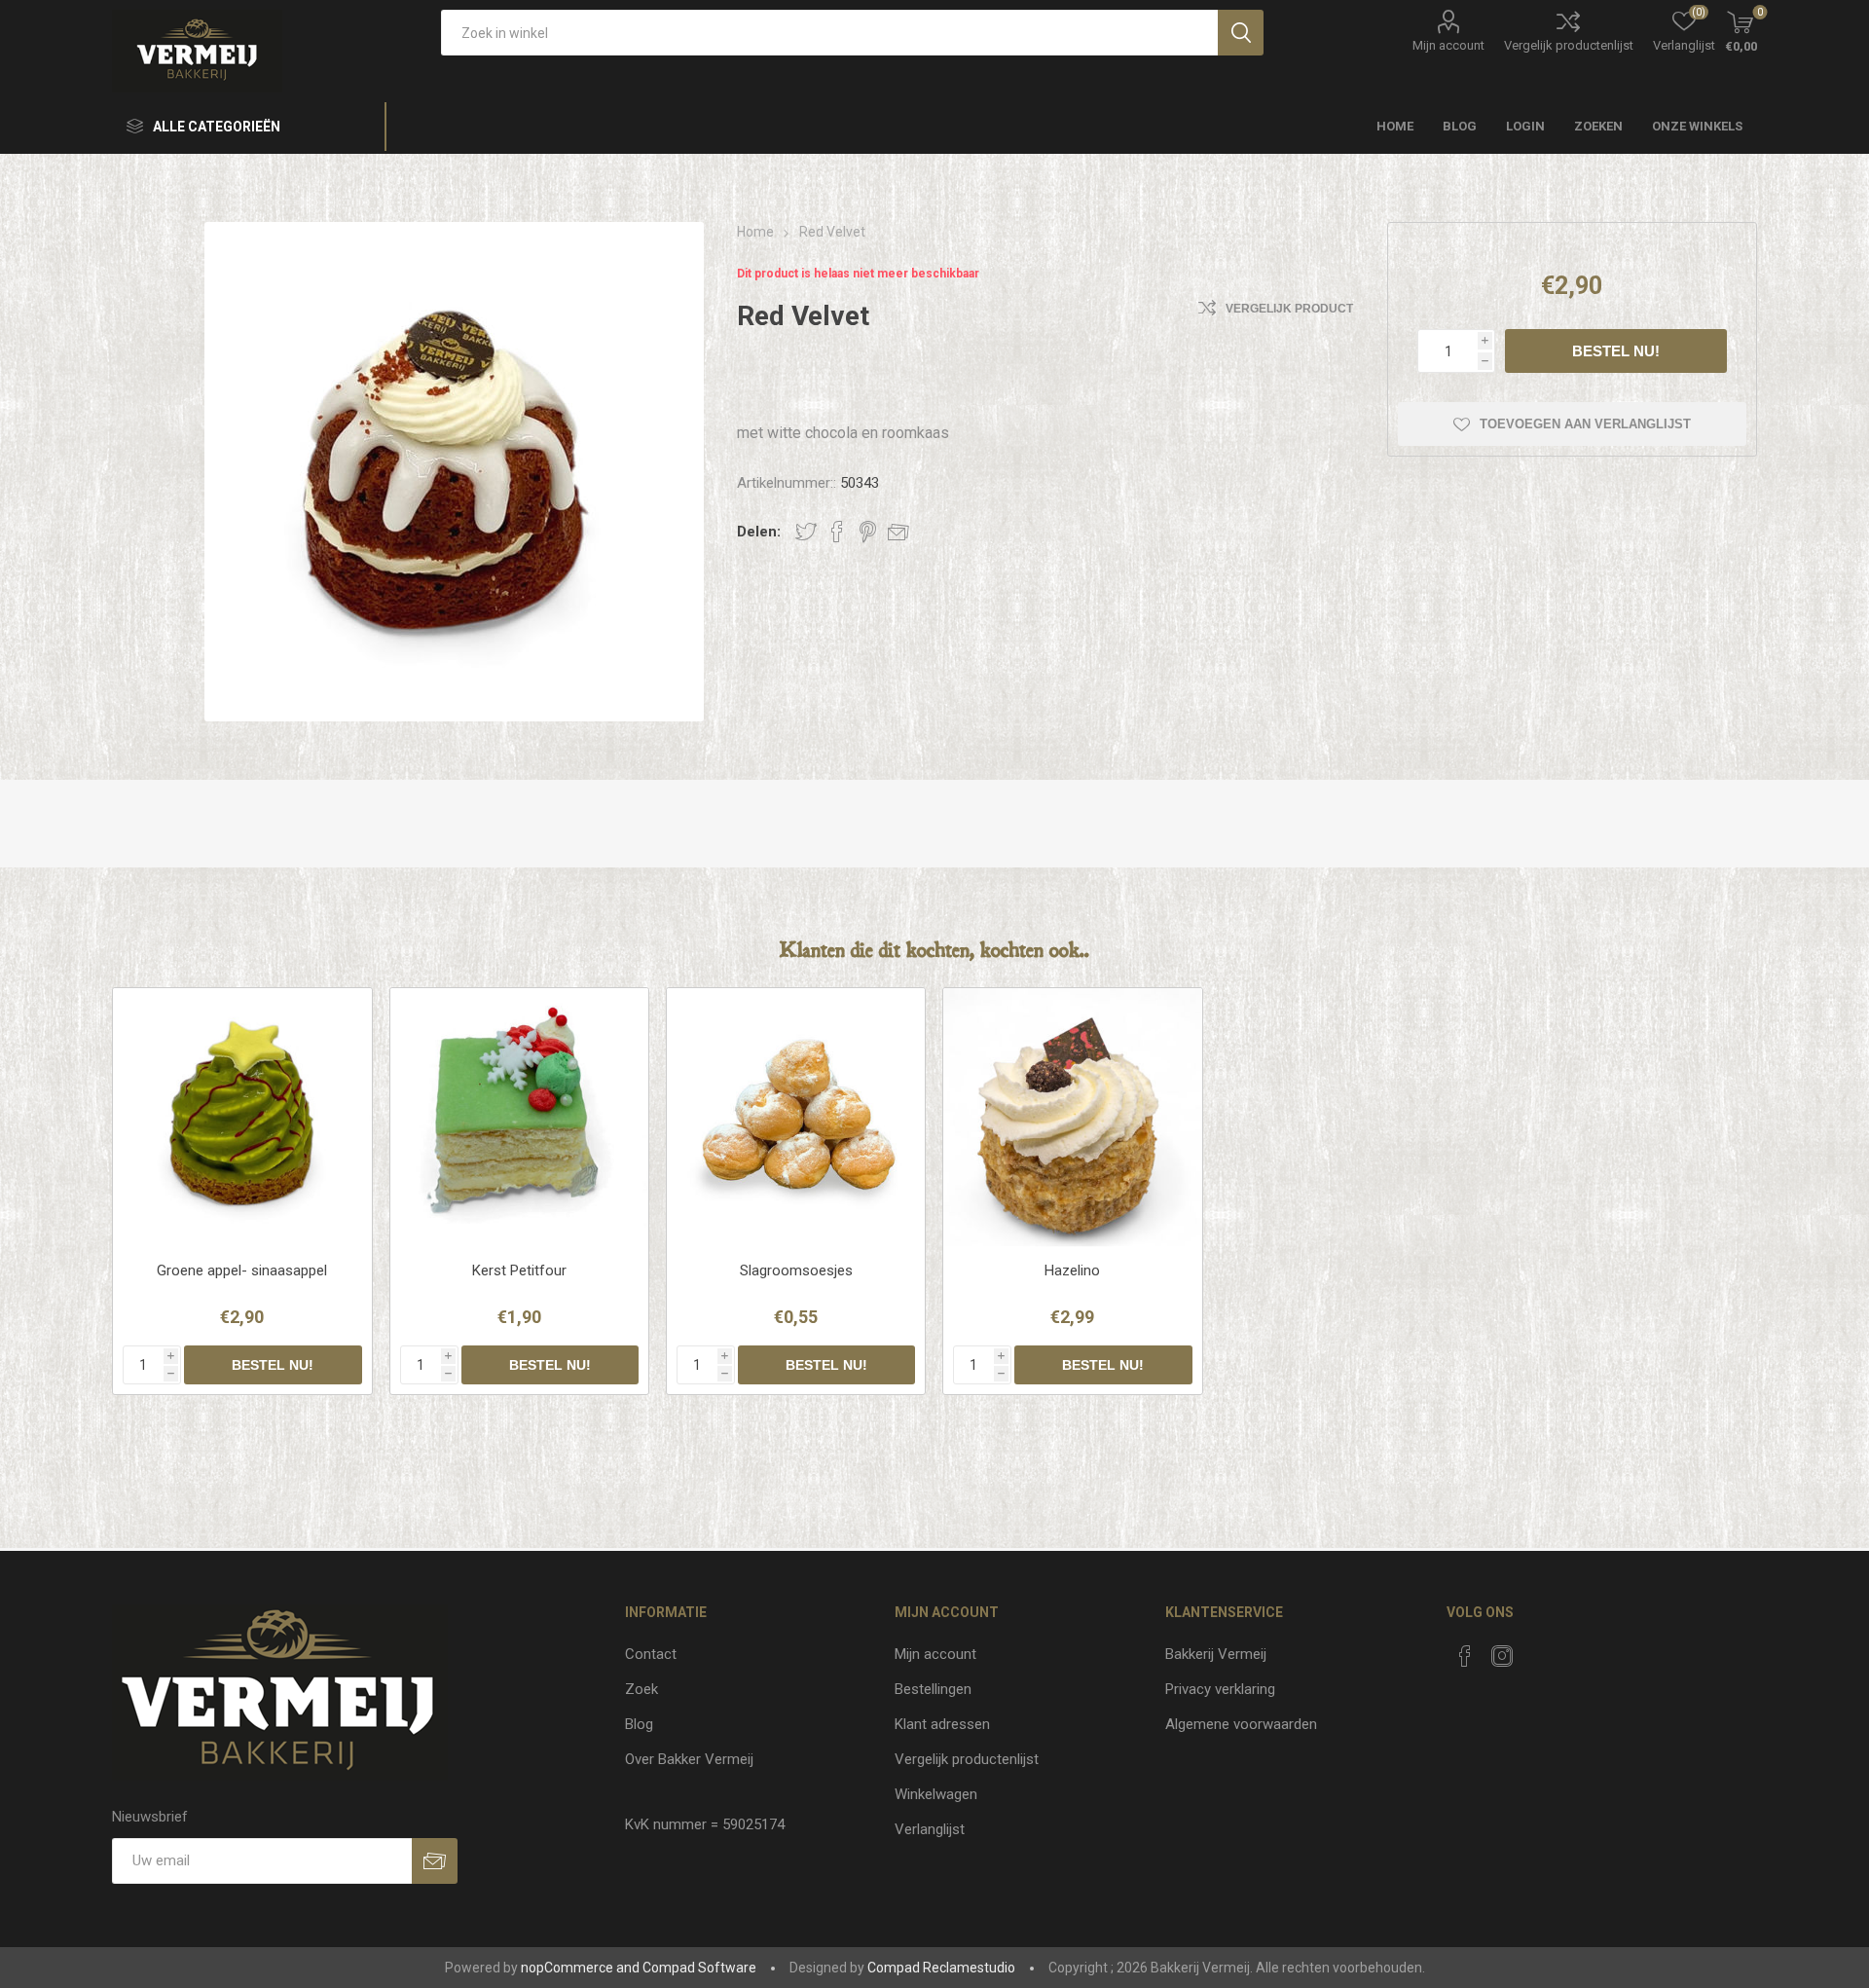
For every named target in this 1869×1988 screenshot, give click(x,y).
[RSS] (1539, 1650)
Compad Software (699, 1968)
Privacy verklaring (1220, 1689)
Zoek (641, 1689)
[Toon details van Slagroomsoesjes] (796, 1117)
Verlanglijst (930, 1829)
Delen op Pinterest (868, 532)
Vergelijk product (1289, 309)
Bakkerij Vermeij (1216, 1654)
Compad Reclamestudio (941, 1968)
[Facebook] (1465, 1656)
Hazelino (1072, 1270)
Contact (651, 1654)
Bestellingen (933, 1689)
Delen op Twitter (806, 532)
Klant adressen (942, 1724)
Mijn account (1448, 45)
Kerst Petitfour (519, 1270)
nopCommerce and (580, 1968)
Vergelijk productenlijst (1569, 45)
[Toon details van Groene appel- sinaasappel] (242, 1117)
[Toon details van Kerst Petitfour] (519, 1117)
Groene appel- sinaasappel (242, 1270)
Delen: (759, 532)
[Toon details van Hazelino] (1072, 1117)
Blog (639, 1724)
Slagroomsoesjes (796, 1270)
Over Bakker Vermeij (689, 1759)
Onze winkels (1697, 126)
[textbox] (829, 33)
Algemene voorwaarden (1241, 1724)
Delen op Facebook (837, 532)
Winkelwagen (936, 1794)
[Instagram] (1502, 1656)
